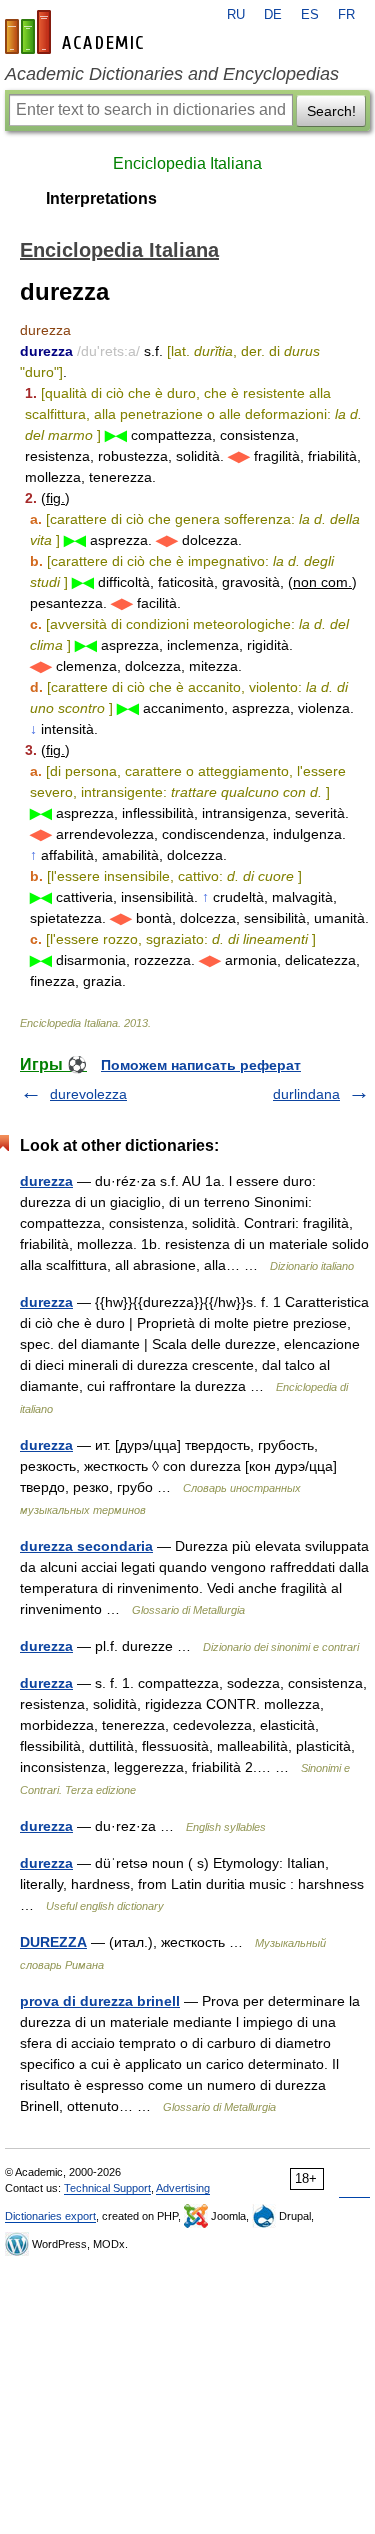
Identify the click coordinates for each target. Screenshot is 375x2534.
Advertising (183, 2188)
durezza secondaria (86, 1546)
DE (273, 15)
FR (346, 15)
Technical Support (107, 2188)
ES (310, 15)
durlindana (306, 1094)
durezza (46, 1181)
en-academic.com (77, 32)
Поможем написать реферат (201, 1065)
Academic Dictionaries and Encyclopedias (172, 74)
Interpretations (101, 198)
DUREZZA (53, 1942)
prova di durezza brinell (100, 2001)
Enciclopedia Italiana (187, 163)
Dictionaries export (50, 2216)
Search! (331, 111)
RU (236, 15)
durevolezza (88, 1094)
